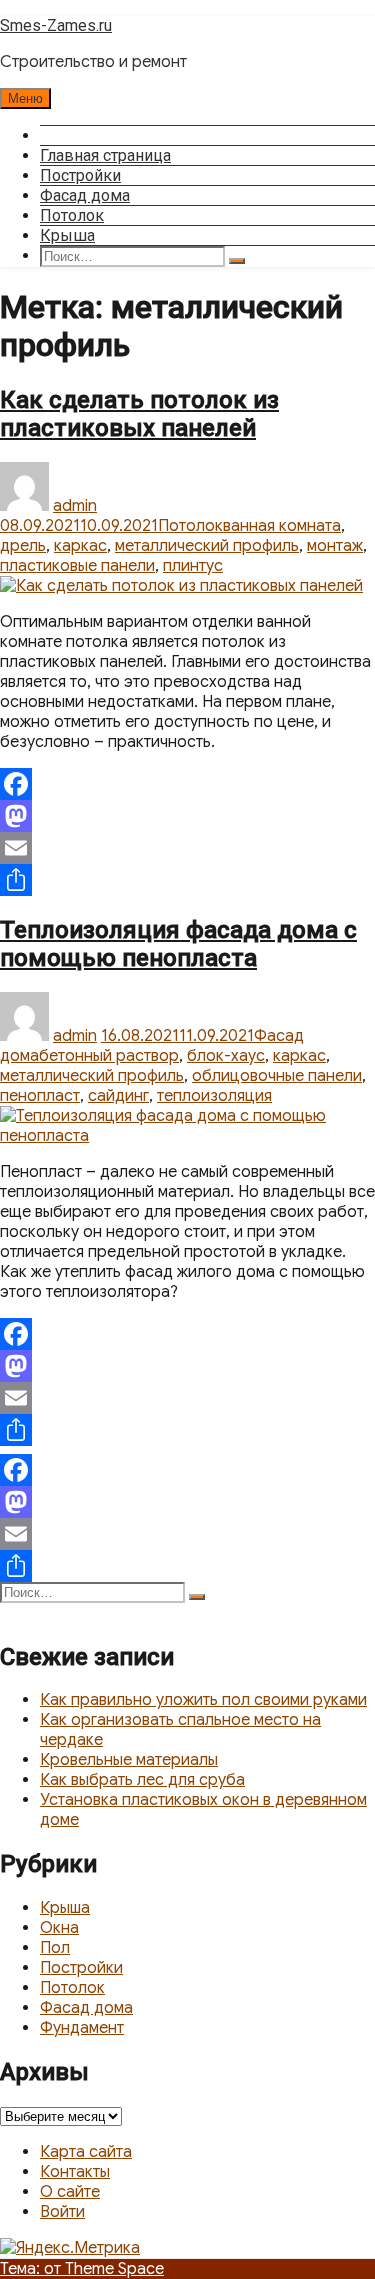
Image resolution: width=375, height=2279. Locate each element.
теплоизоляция (214, 1096)
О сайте (70, 2192)
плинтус (193, 566)
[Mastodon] (187, 816)
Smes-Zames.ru (56, 25)
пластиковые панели (77, 566)
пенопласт (40, 1096)
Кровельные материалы (129, 1760)
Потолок (72, 215)
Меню (25, 98)
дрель (23, 546)
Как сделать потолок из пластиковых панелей (139, 414)
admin (75, 506)
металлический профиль (207, 546)
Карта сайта (86, 2152)
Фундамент (82, 2028)
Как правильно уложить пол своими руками (203, 1700)
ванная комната (282, 526)
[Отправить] (187, 880)
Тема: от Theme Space (82, 2269)
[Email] (187, 848)
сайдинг (118, 1096)
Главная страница (105, 155)
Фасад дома (85, 195)
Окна (59, 1928)
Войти (62, 2212)
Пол (55, 1948)
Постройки (80, 175)
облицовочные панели (277, 1076)
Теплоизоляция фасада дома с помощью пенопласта (178, 944)
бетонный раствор (109, 1056)
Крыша (67, 235)
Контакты (75, 2172)
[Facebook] (187, 784)
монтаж (335, 546)
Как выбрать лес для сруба (142, 1780)
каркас (80, 546)
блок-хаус (226, 1056)
